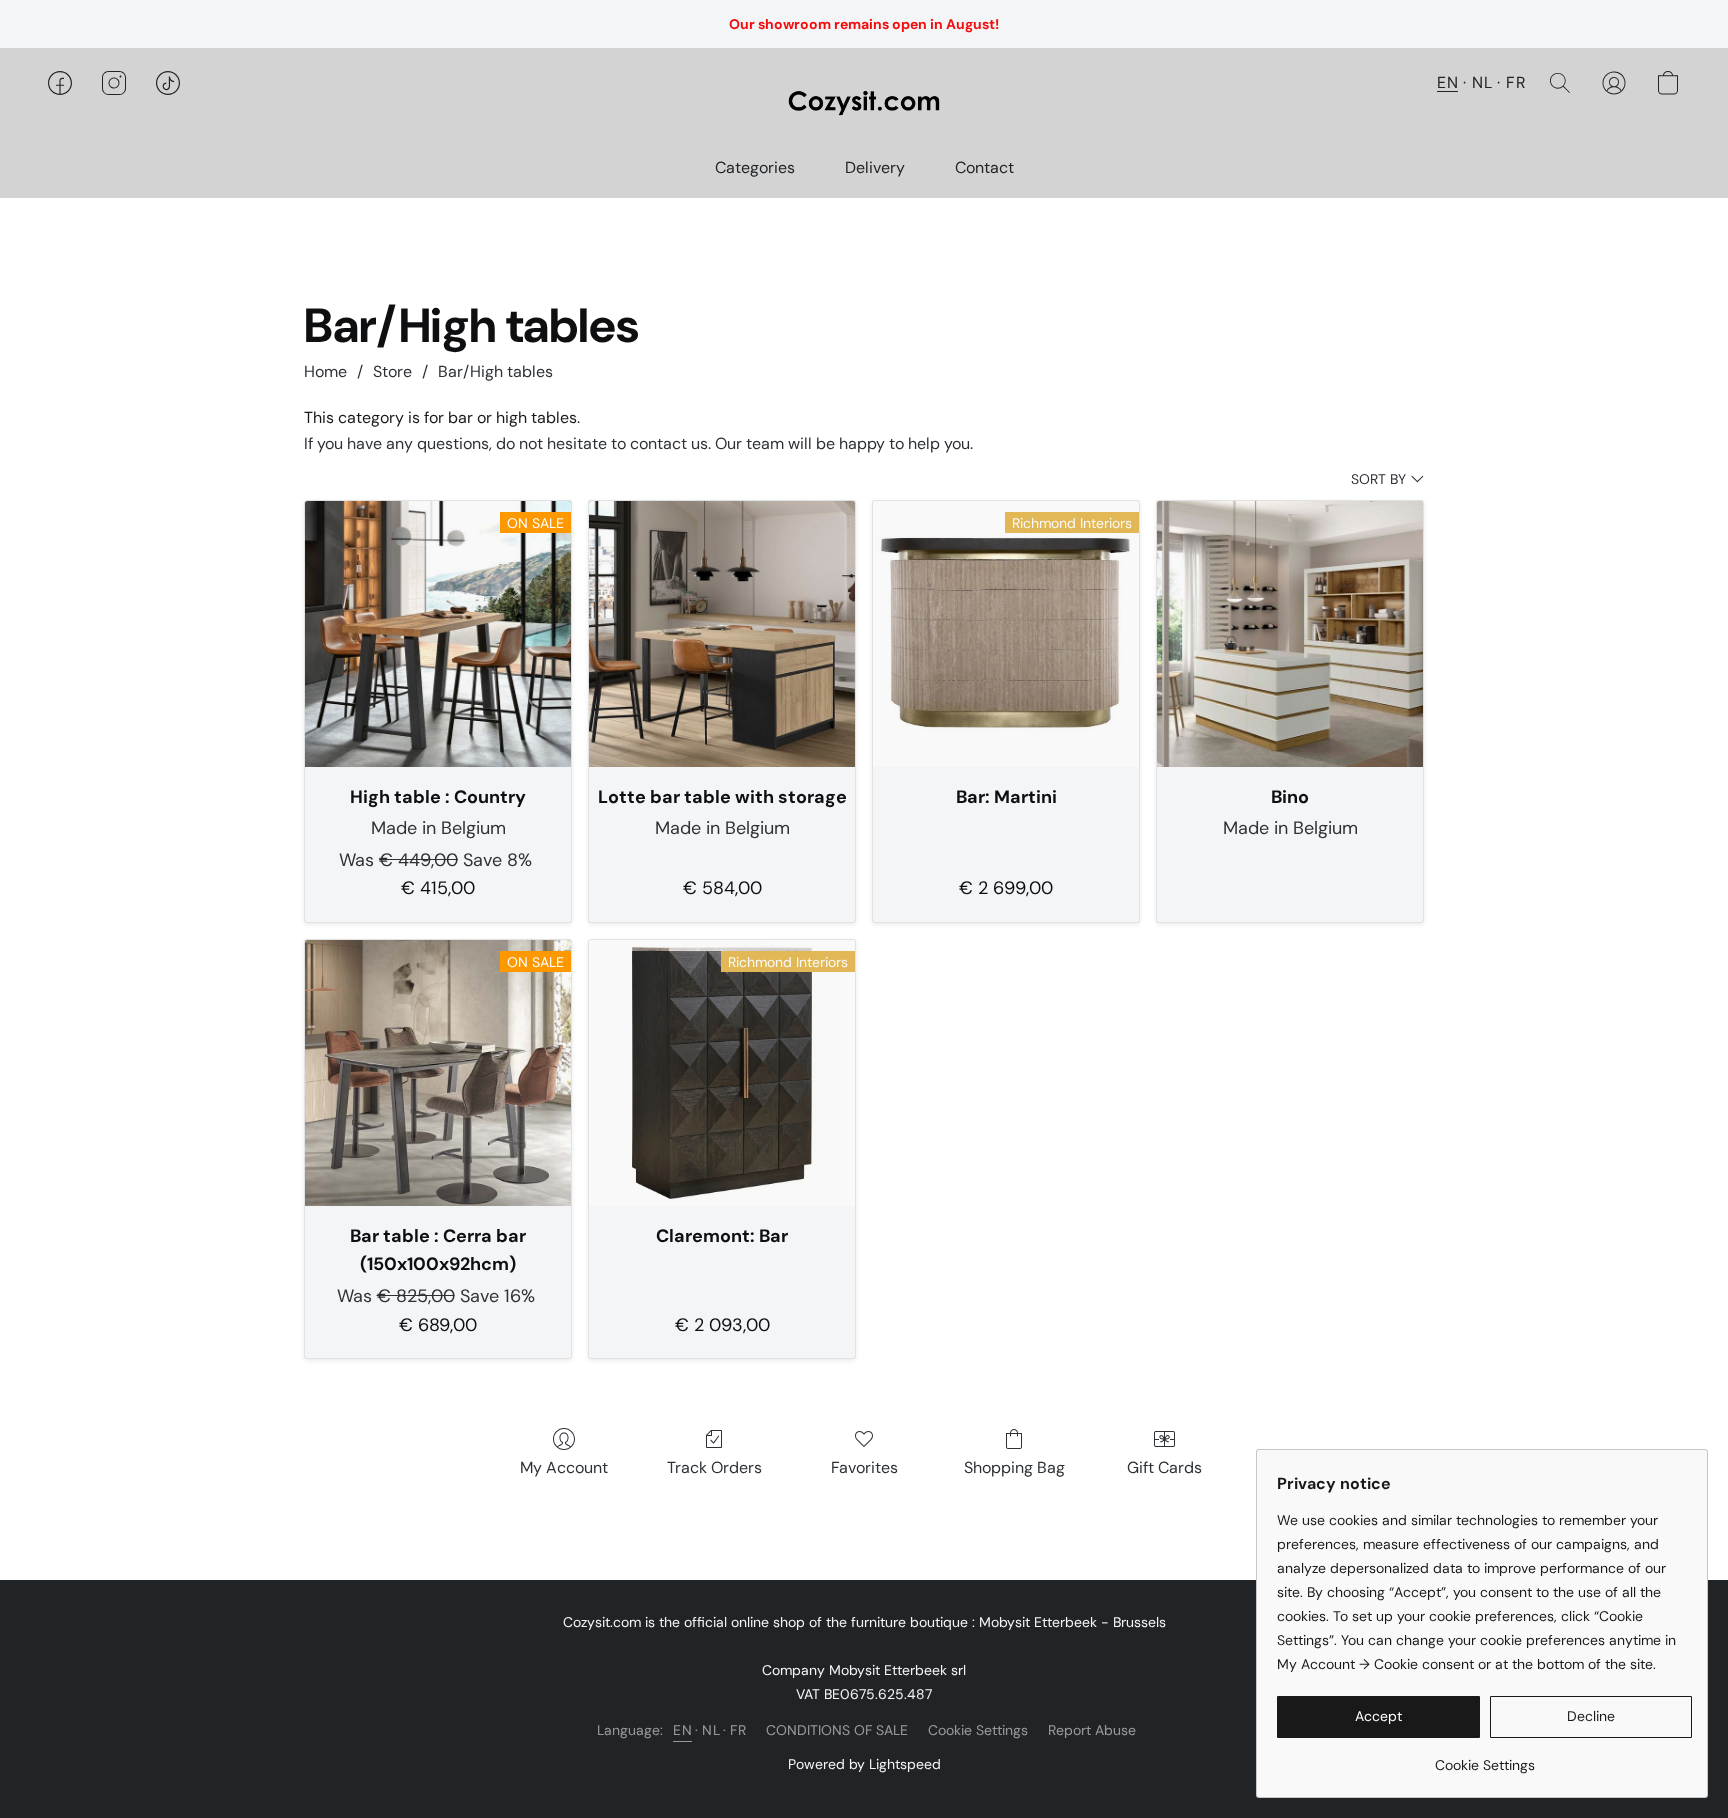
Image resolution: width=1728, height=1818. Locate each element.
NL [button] (1482, 82)
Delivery (875, 167)
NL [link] (711, 1730)
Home (325, 371)
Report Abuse (1092, 1730)
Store (392, 371)
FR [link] (738, 1730)
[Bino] (1290, 634)
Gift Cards (1164, 1467)
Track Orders (714, 1467)
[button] (864, 103)
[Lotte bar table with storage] (722, 634)
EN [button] (1447, 82)
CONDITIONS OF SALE (837, 1730)
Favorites (864, 1467)
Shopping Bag (1014, 1467)
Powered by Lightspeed (864, 1764)
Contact (984, 167)
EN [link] (682, 1730)
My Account (564, 1467)
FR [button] (1516, 82)
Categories (755, 167)
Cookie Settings (978, 1730)
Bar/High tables (495, 371)
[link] (1484, 1757)
